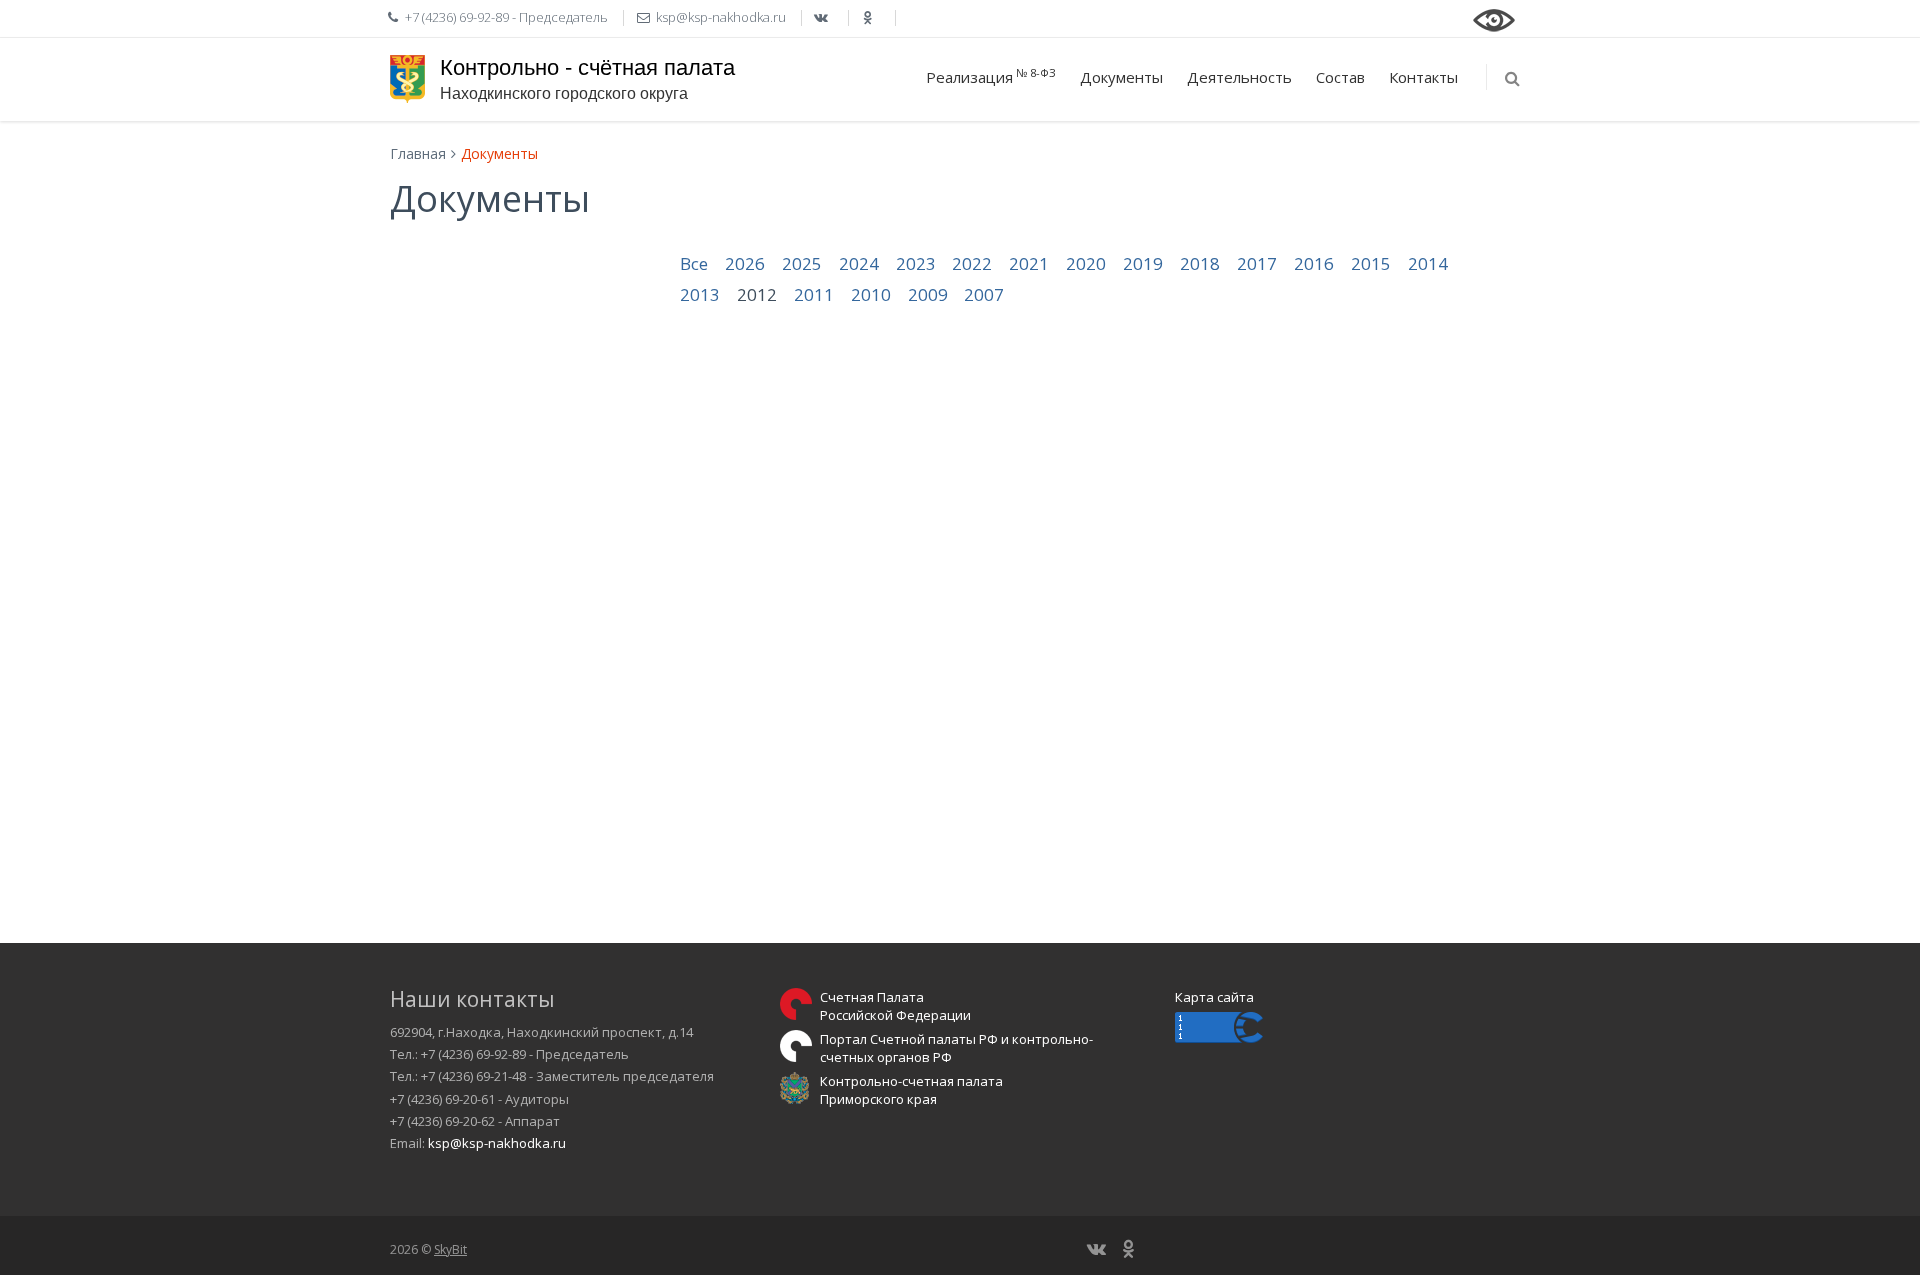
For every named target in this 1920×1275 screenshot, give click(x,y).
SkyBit (450, 1249)
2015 (1371, 263)
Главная (418, 153)
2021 (1029, 263)
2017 (1257, 263)
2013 (700, 294)
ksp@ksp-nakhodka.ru (497, 1143)
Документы (1121, 77)
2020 (1086, 263)
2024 (859, 263)
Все (694, 263)
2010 (871, 294)
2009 (928, 294)
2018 (1200, 263)
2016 (1314, 263)
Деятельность (1239, 77)
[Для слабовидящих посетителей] (1494, 18)
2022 (972, 263)
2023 (916, 263)
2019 (1143, 263)
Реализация (991, 76)
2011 (814, 294)
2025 (802, 263)
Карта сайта (1214, 997)
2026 (745, 263)
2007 (984, 294)
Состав (1340, 77)
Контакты (1423, 77)
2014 (1428, 263)
